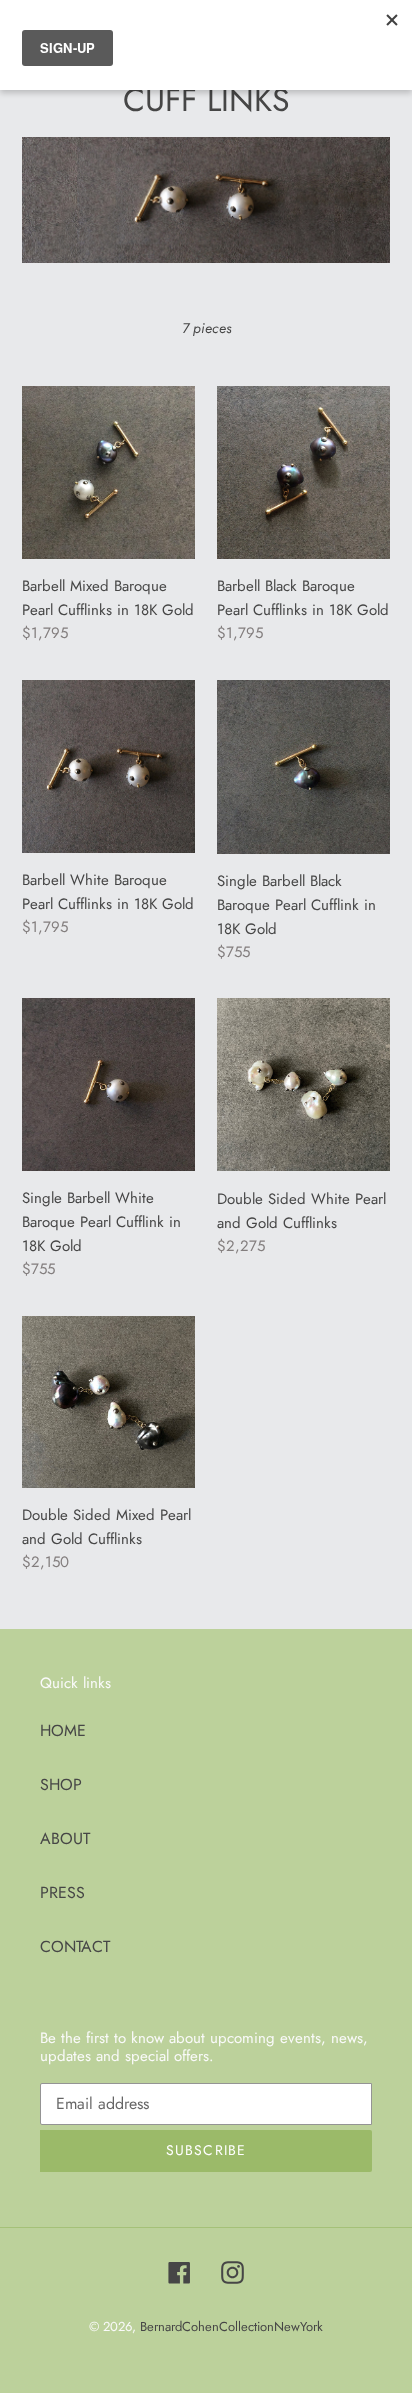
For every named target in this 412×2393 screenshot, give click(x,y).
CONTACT (75, 1946)
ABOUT (65, 1838)
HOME (63, 1730)
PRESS (62, 1892)
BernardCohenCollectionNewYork (231, 2326)
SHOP (61, 1784)
